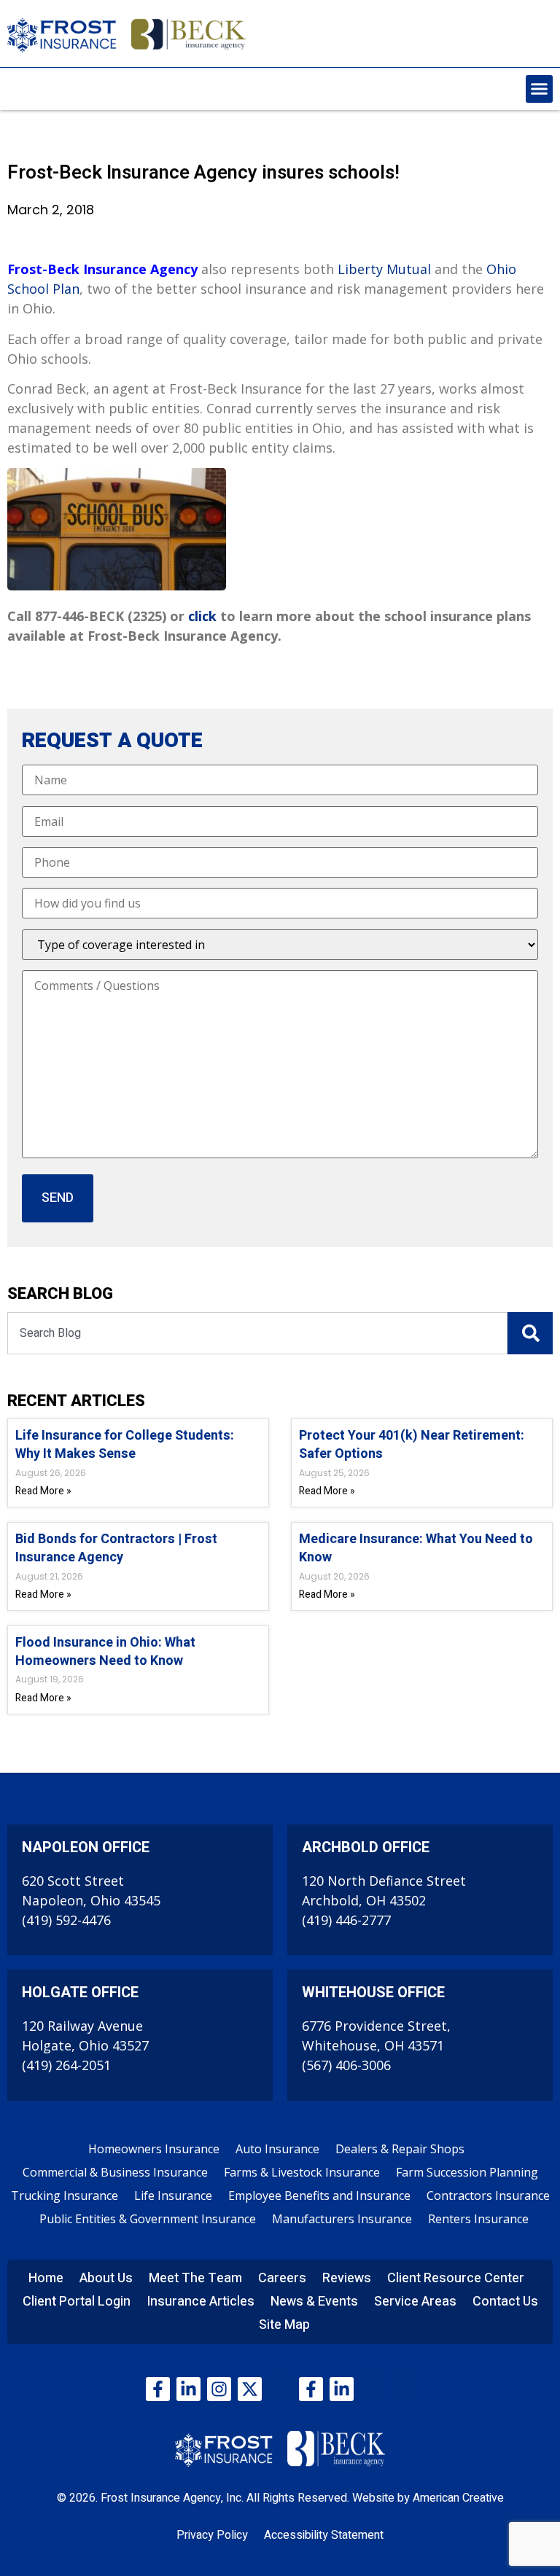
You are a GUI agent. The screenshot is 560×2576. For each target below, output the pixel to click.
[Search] (530, 1333)
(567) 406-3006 (346, 2065)
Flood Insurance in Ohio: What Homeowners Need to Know (105, 1652)
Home (46, 2278)
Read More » (43, 1491)
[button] (540, 89)
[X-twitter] (250, 2389)
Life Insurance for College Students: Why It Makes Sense (125, 1445)
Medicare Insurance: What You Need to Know (416, 1548)
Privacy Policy (212, 2535)
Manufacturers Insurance (342, 2219)
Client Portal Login (77, 2302)
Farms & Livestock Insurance (302, 2172)
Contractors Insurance (488, 2196)
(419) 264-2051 (66, 2065)
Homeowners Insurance (154, 2149)
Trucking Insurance (65, 2196)
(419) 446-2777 (346, 1920)
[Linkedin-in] (188, 2389)
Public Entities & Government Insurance (148, 2219)
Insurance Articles (201, 2302)
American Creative (458, 2498)
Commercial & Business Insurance (115, 2172)
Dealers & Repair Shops (400, 2149)
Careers (282, 2278)
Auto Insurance (277, 2149)
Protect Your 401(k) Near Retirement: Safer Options (412, 1445)
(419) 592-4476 (66, 1920)
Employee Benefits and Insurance (319, 2196)
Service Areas (415, 2302)
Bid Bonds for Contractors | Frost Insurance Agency (116, 1548)
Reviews (347, 2278)
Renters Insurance (478, 2219)
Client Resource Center (456, 2278)
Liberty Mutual (384, 269)
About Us (106, 2278)
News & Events (314, 2302)
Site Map (284, 2325)
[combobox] (257, 1333)
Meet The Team (195, 2278)
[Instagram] (219, 2389)
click (202, 616)
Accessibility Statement (324, 2535)
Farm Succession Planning (467, 2172)
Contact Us (505, 2302)
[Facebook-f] (158, 2389)
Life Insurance (173, 2196)
